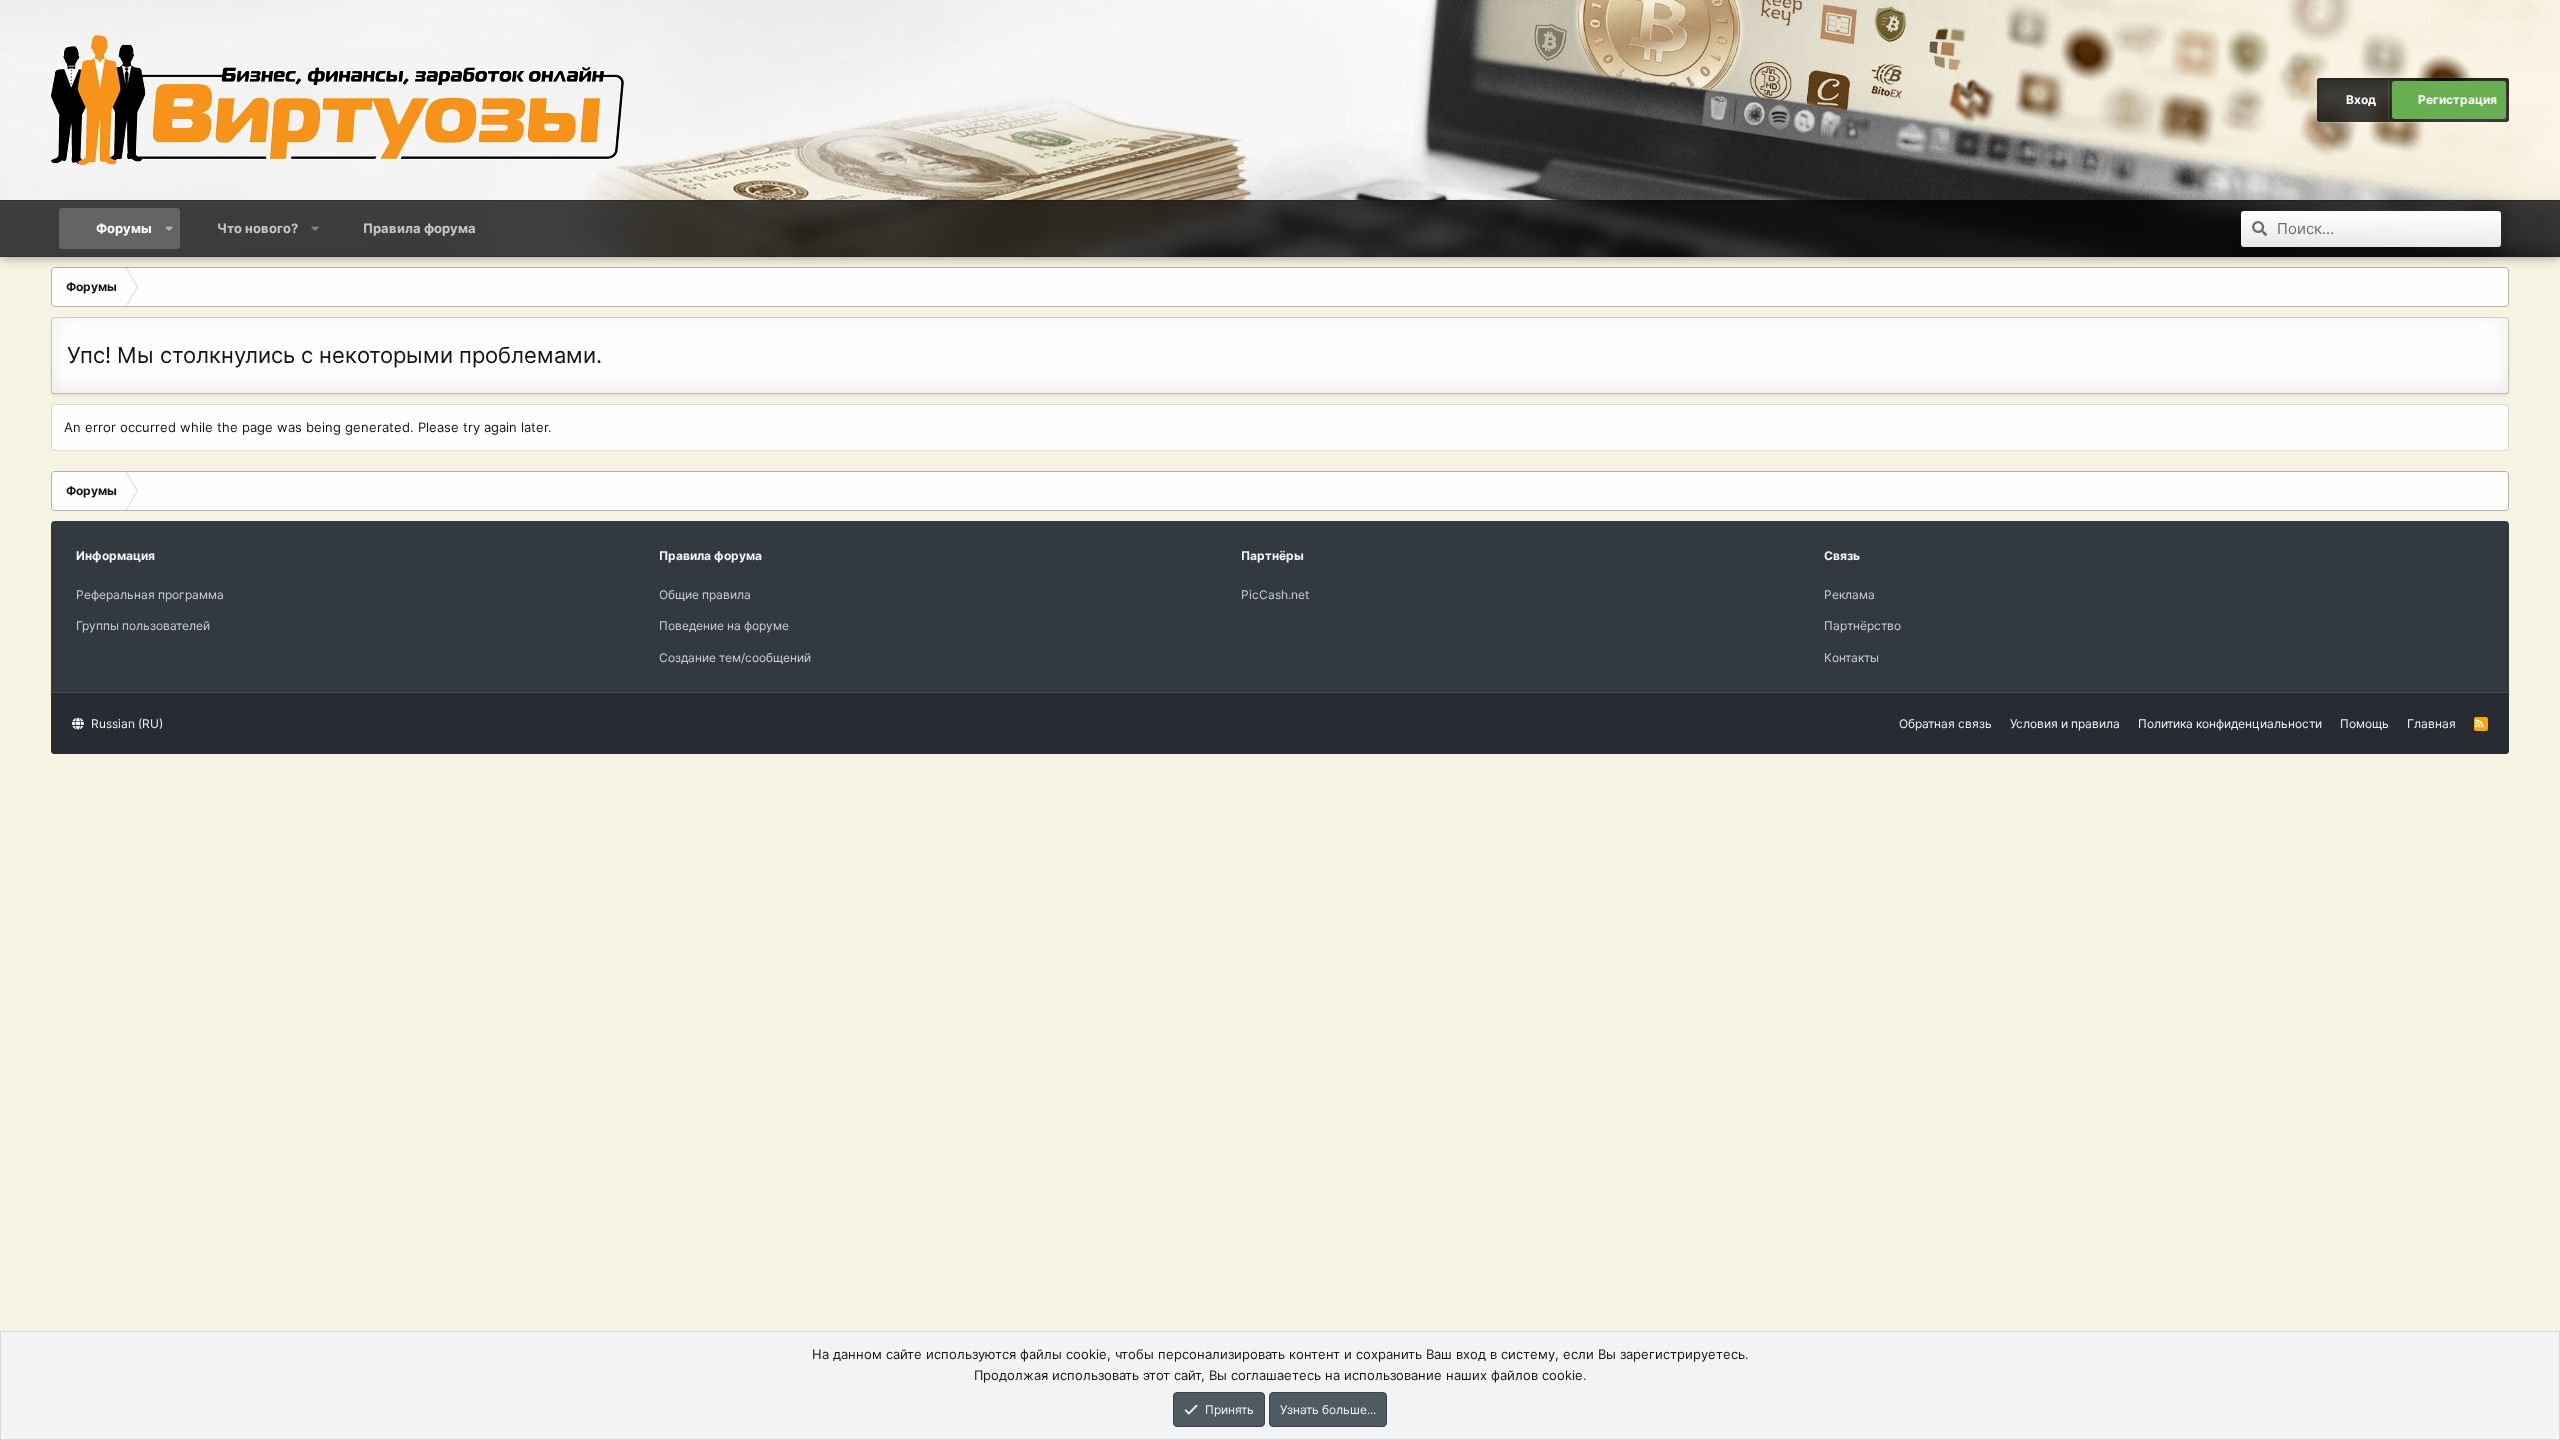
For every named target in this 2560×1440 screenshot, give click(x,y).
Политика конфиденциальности (2230, 723)
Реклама (1849, 594)
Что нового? (257, 228)
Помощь (2364, 723)
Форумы (124, 228)
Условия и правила (2065, 723)
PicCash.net (1275, 594)
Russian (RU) (125, 723)
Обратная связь (1945, 723)
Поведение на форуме (724, 625)
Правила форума (419, 228)
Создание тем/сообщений (735, 657)
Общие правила (705, 594)
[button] (169, 228)
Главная (2431, 723)
